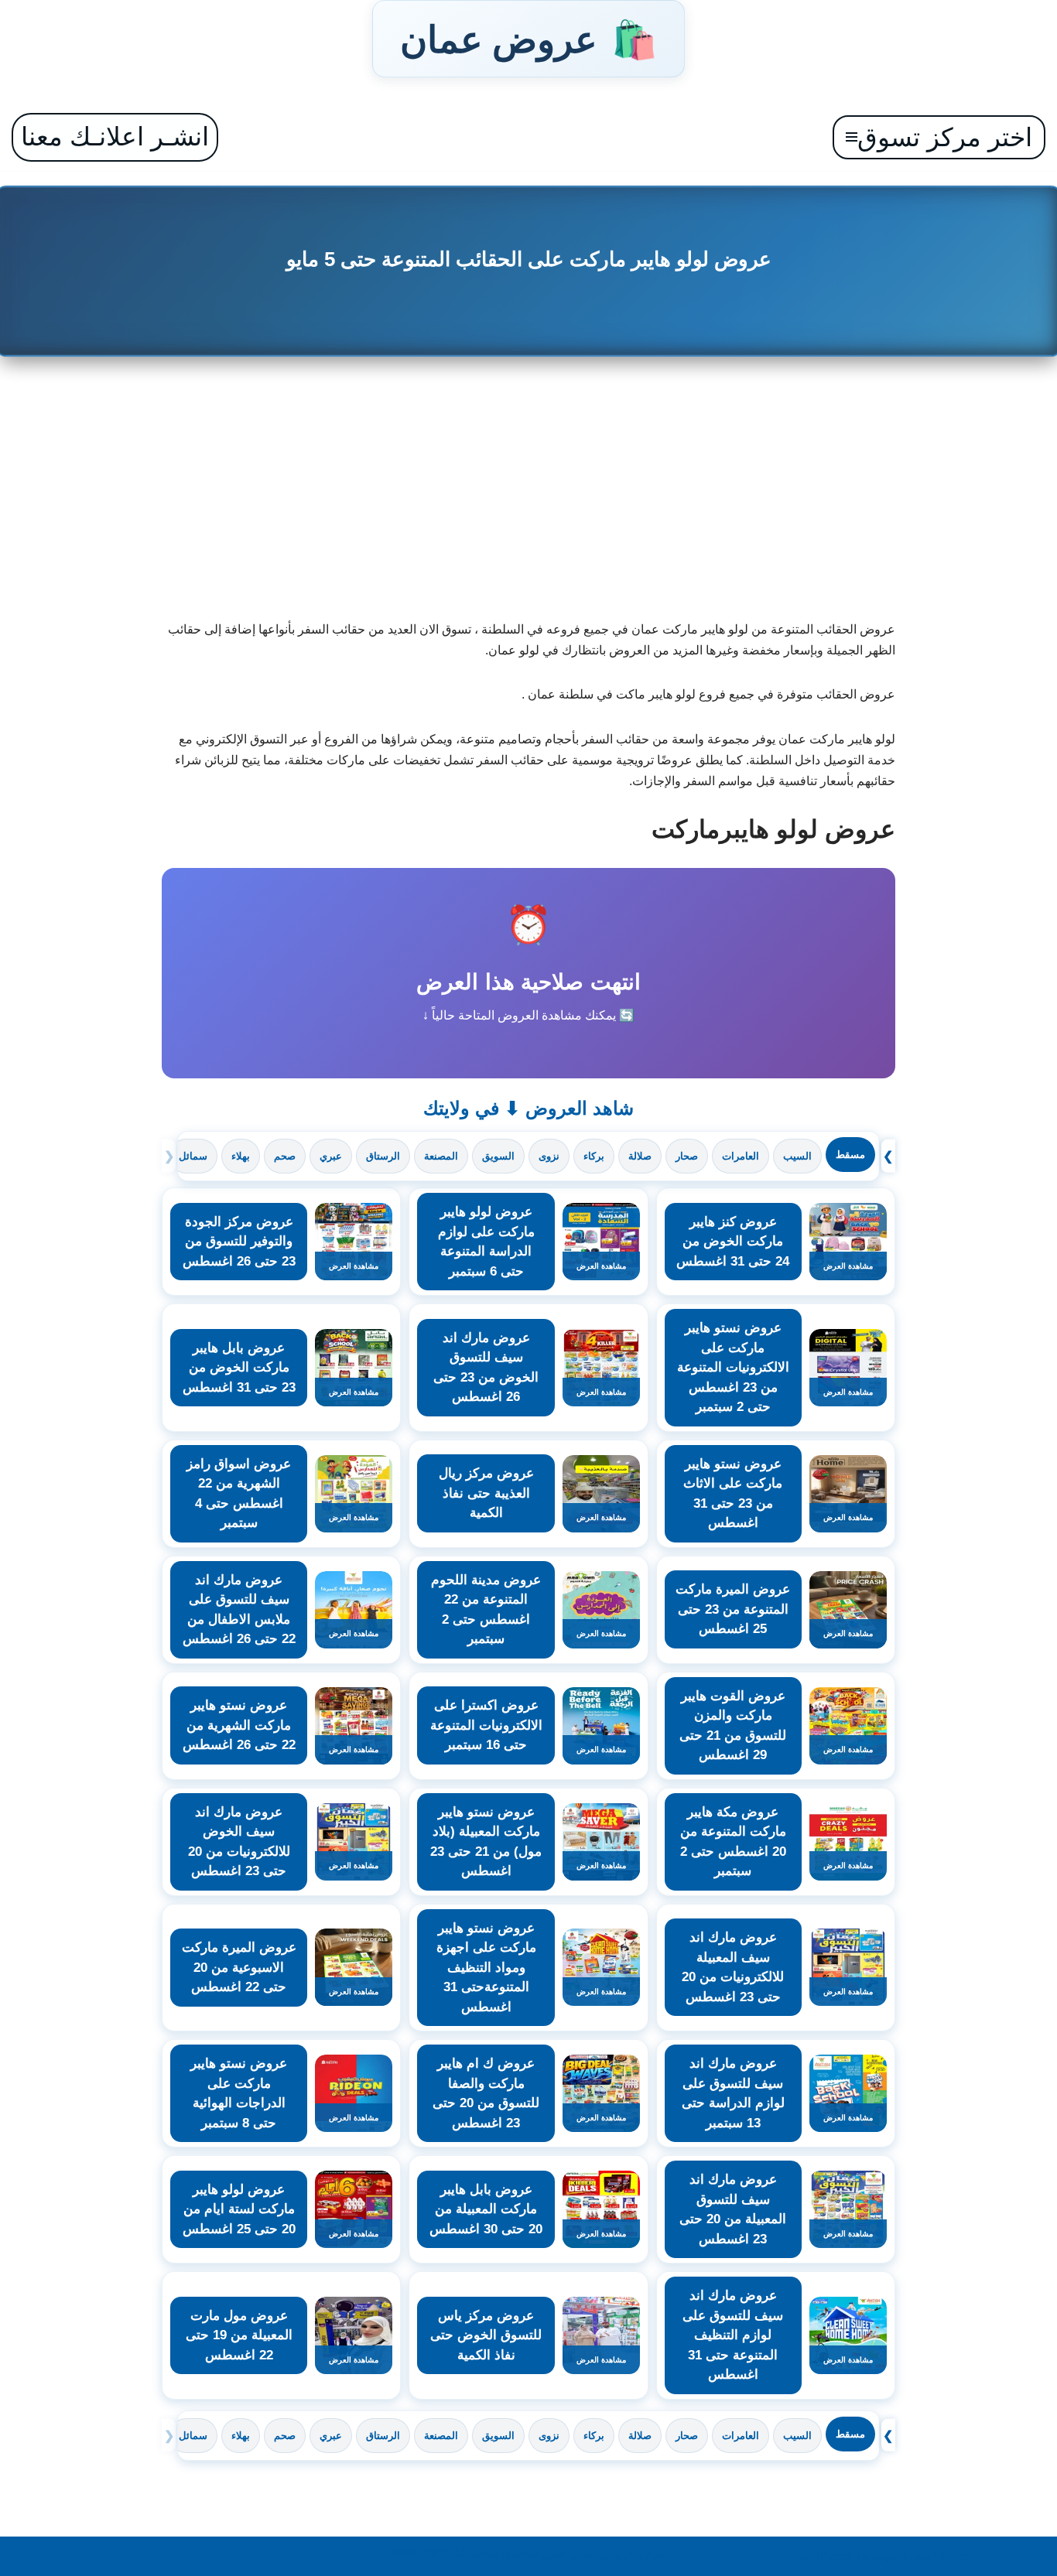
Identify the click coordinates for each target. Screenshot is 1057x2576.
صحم (285, 1156)
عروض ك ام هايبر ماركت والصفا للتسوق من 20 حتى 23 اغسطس (486, 2093)
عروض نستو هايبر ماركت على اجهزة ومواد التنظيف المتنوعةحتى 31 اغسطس (486, 1968)
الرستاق (383, 1156)
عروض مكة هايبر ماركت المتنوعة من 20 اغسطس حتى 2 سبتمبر (733, 1842)
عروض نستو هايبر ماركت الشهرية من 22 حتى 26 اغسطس (239, 1725)
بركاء (594, 1156)
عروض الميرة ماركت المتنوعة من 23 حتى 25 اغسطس (733, 1609)
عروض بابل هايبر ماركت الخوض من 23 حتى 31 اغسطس (239, 1368)
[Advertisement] (529, 495)
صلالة (640, 1156)
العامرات (741, 1156)
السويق (498, 1156)
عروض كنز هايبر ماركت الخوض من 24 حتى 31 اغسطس (733, 1242)
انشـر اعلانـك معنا (115, 137)
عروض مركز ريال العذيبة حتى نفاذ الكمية (486, 1493)
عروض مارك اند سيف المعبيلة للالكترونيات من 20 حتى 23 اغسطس (733, 1967)
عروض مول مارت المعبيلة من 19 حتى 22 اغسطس (239, 2335)
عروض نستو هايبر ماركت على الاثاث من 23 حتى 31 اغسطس (733, 1494)
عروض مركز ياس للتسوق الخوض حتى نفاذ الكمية (486, 2335)
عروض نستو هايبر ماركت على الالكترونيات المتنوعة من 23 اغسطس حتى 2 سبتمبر (733, 1367)
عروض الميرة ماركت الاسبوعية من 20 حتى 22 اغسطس (239, 1967)
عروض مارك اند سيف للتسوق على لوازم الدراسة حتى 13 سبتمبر (733, 2093)
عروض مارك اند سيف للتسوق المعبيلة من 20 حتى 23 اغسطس (733, 2209)
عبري (331, 1156)
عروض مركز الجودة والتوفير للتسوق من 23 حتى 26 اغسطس (239, 1242)
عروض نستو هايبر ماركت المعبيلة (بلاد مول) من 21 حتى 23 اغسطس (486, 1842)
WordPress (821, 2556)
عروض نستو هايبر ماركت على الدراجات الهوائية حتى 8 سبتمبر (239, 2093)
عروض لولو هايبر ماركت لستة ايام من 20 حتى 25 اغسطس (239, 2209)
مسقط (850, 1155)
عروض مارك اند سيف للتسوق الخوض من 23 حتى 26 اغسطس (486, 1368)
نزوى (549, 1156)
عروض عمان (528, 39)
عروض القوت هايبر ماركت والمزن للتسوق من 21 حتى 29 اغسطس (733, 1726)
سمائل (193, 1156)
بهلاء (241, 1156)
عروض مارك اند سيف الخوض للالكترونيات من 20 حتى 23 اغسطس (239, 1842)
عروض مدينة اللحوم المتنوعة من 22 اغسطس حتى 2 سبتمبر (486, 1610)
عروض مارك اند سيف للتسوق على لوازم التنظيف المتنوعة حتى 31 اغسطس (733, 2335)
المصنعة (441, 1156)
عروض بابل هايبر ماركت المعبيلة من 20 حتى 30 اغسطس (486, 2209)
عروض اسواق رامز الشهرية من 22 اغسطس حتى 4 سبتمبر (239, 1494)
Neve (955, 2556)
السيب (797, 1156)
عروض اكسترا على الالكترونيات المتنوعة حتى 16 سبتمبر (486, 1725)
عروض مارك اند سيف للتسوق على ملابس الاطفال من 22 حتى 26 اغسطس (239, 1610)
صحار (687, 1156)
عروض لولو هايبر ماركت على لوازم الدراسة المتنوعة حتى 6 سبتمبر (486, 1242)
